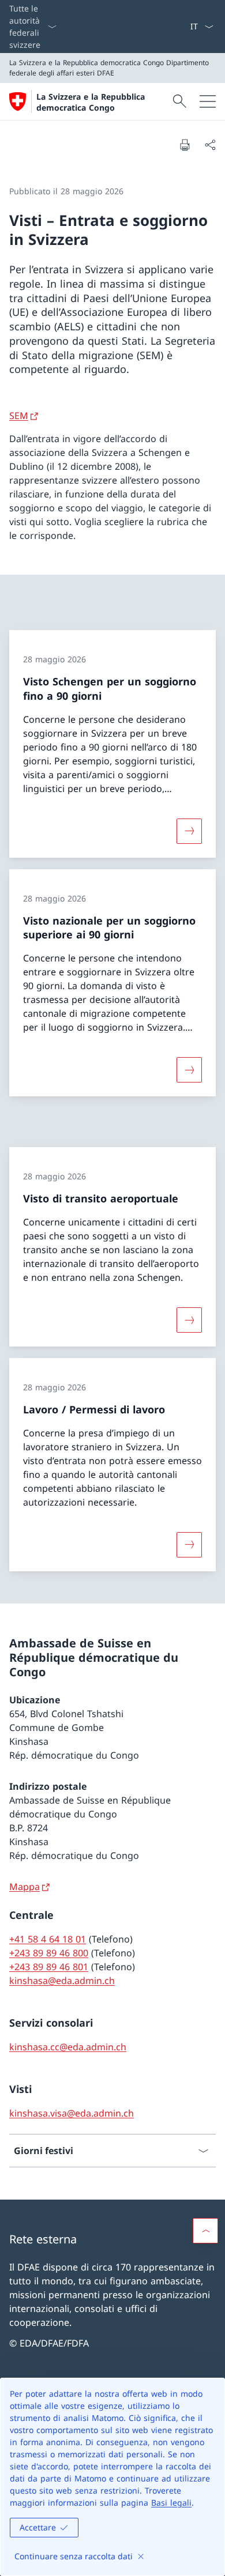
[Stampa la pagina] (185, 145)
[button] (205, 2231)
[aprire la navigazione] (208, 101)
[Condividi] (210, 145)
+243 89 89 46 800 (49, 1953)
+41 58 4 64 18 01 (48, 1939)
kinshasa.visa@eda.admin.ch (72, 2113)
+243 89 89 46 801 (49, 1967)
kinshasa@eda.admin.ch (62, 1981)
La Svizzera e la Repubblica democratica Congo (91, 102)
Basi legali (171, 2503)
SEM (19, 416)
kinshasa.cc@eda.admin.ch (68, 2047)
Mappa (25, 1887)
